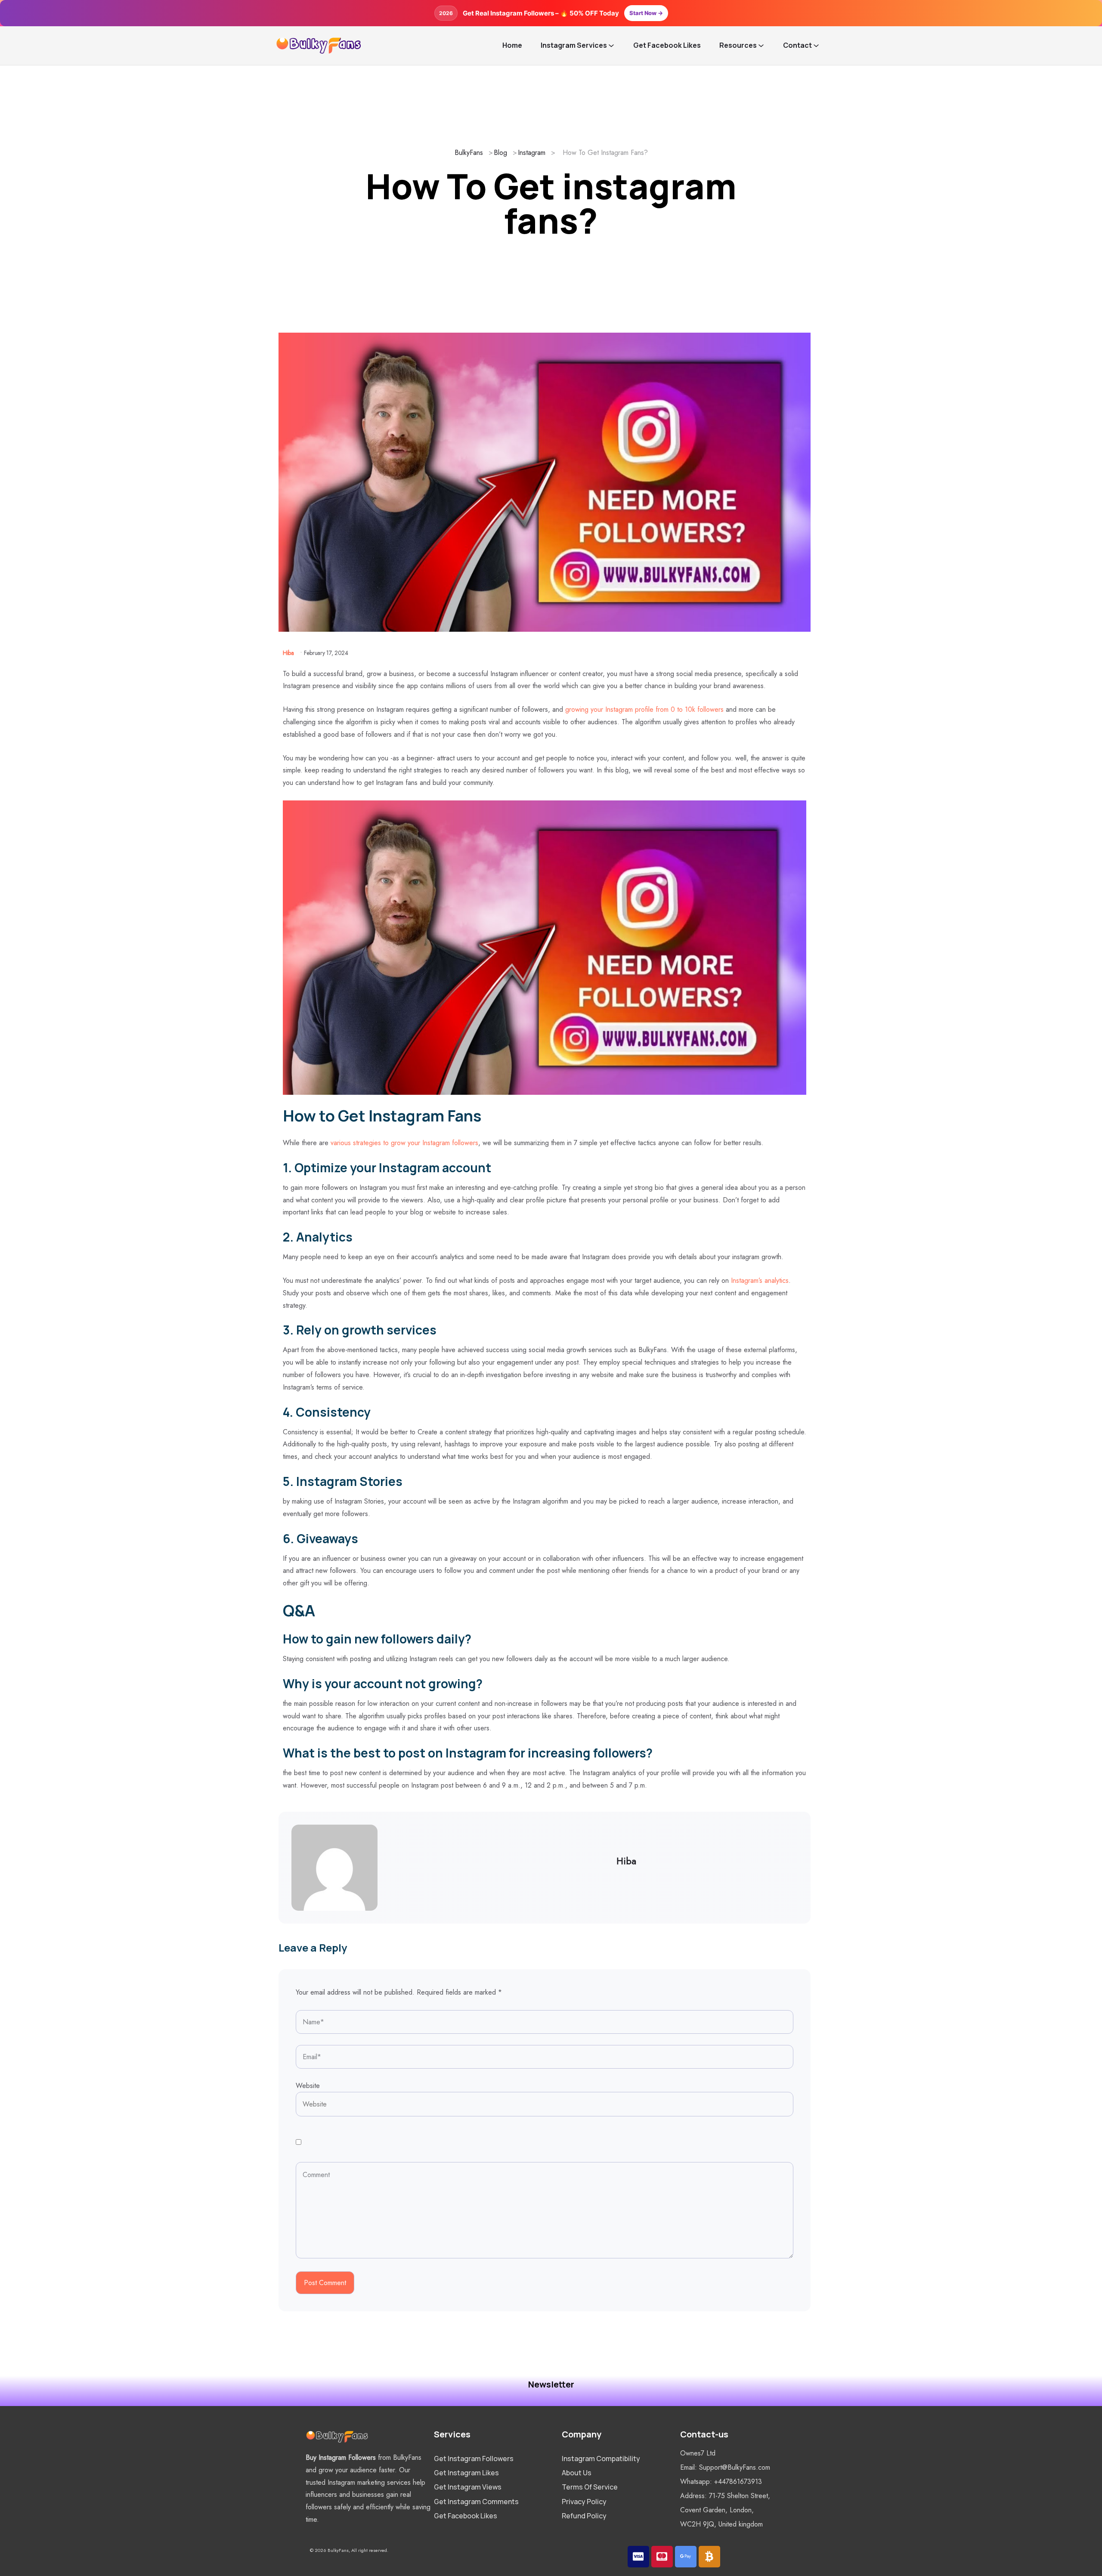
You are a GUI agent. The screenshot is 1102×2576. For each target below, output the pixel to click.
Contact (797, 45)
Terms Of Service (590, 2487)
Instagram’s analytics (760, 1280)
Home (512, 45)
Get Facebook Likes (667, 45)
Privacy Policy (584, 2502)
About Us (577, 2473)
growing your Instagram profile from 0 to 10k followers (645, 709)
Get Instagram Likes (466, 2473)
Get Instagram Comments (476, 2502)
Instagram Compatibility (601, 2459)
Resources (738, 45)
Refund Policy (584, 2516)
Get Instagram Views (468, 2487)
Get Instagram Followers (474, 2459)
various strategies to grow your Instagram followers (404, 1143)
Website (308, 2086)
